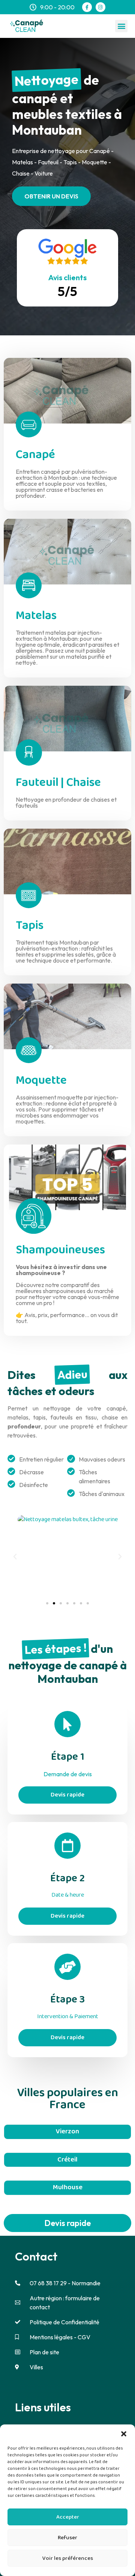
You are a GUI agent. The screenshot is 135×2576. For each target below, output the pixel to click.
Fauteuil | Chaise (58, 783)
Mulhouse (68, 2187)
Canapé (35, 455)
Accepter (68, 2517)
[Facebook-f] (87, 7)
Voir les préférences (68, 2558)
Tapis (30, 926)
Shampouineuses (60, 1250)
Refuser (67, 2538)
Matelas (36, 616)
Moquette (41, 1081)
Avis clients (67, 277)
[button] (124, 2434)
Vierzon (67, 2131)
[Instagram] (100, 7)
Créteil (67, 2160)
